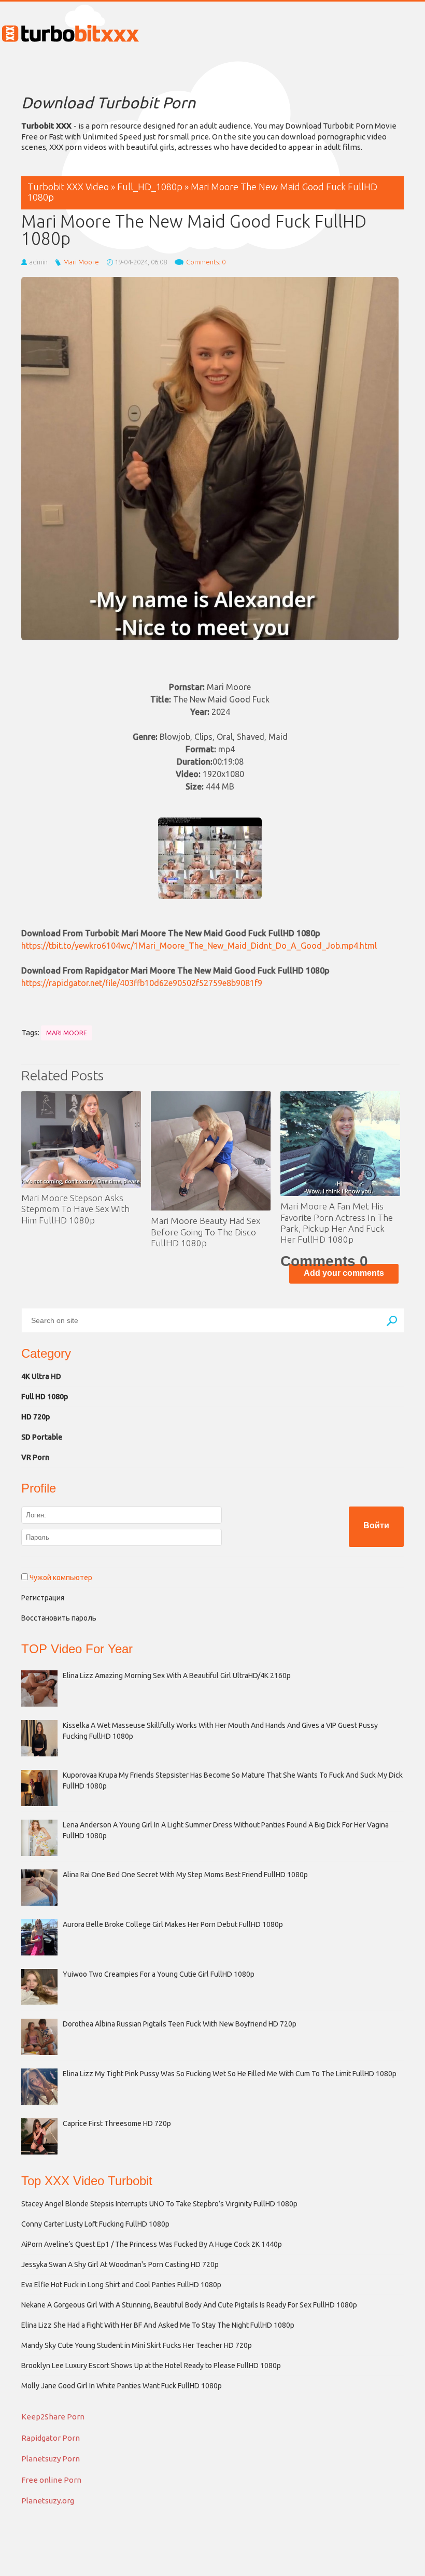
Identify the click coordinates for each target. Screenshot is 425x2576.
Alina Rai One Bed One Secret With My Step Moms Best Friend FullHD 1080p (185, 1875)
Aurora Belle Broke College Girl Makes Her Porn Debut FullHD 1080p (173, 1924)
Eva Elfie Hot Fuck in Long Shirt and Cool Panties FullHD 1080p (121, 2285)
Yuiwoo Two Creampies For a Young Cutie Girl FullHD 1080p (159, 1974)
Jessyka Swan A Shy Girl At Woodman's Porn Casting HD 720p (120, 2264)
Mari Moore (81, 262)
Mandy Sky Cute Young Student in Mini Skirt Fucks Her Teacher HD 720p (137, 2345)
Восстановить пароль (59, 1618)
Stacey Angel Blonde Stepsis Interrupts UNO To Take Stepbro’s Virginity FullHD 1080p (159, 2204)
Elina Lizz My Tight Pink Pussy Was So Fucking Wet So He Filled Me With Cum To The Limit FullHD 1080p (230, 2074)
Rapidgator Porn (51, 2438)
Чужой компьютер (60, 1578)
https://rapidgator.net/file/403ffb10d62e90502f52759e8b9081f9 (142, 983)
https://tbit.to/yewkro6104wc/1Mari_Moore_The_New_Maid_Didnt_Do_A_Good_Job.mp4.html (199, 946)
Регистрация (43, 1598)
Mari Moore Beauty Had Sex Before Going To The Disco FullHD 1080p (206, 1232)
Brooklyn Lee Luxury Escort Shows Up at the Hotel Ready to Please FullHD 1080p (151, 2366)
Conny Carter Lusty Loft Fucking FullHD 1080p (95, 2224)
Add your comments (344, 1273)
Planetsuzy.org (48, 2501)
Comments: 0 (206, 262)
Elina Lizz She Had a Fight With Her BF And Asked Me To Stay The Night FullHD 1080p (158, 2325)
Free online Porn (51, 2480)
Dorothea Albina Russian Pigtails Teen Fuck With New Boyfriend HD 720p (180, 2024)
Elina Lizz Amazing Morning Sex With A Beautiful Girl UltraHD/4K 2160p (177, 1676)
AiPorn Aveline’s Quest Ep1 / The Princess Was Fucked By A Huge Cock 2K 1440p (152, 2244)
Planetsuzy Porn (51, 2459)
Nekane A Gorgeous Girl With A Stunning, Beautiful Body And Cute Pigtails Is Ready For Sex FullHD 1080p (189, 2305)
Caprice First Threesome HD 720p (117, 2123)
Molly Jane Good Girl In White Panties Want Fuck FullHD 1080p (122, 2386)
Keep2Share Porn (53, 2417)
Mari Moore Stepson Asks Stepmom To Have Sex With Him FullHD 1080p (75, 1209)
